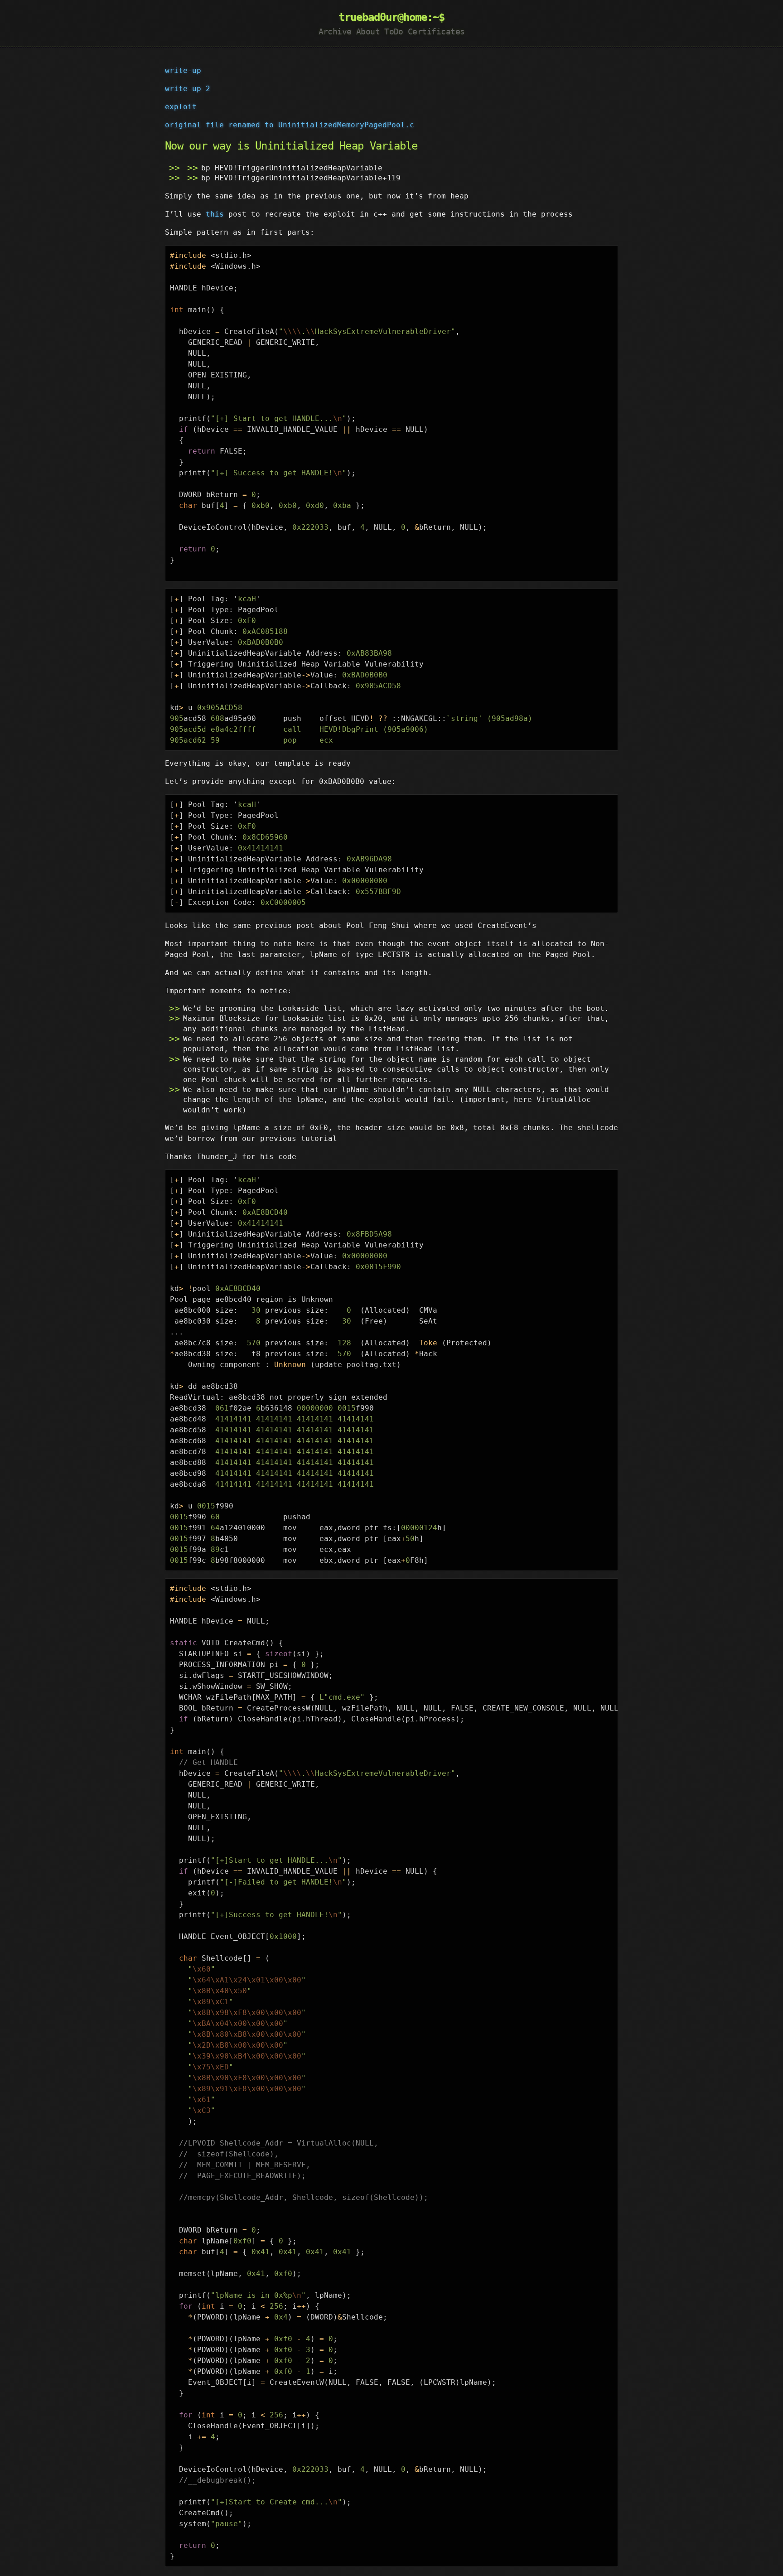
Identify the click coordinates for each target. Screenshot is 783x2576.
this (215, 214)
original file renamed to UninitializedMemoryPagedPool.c (290, 125)
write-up (183, 70)
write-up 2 (188, 89)
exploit (181, 107)
